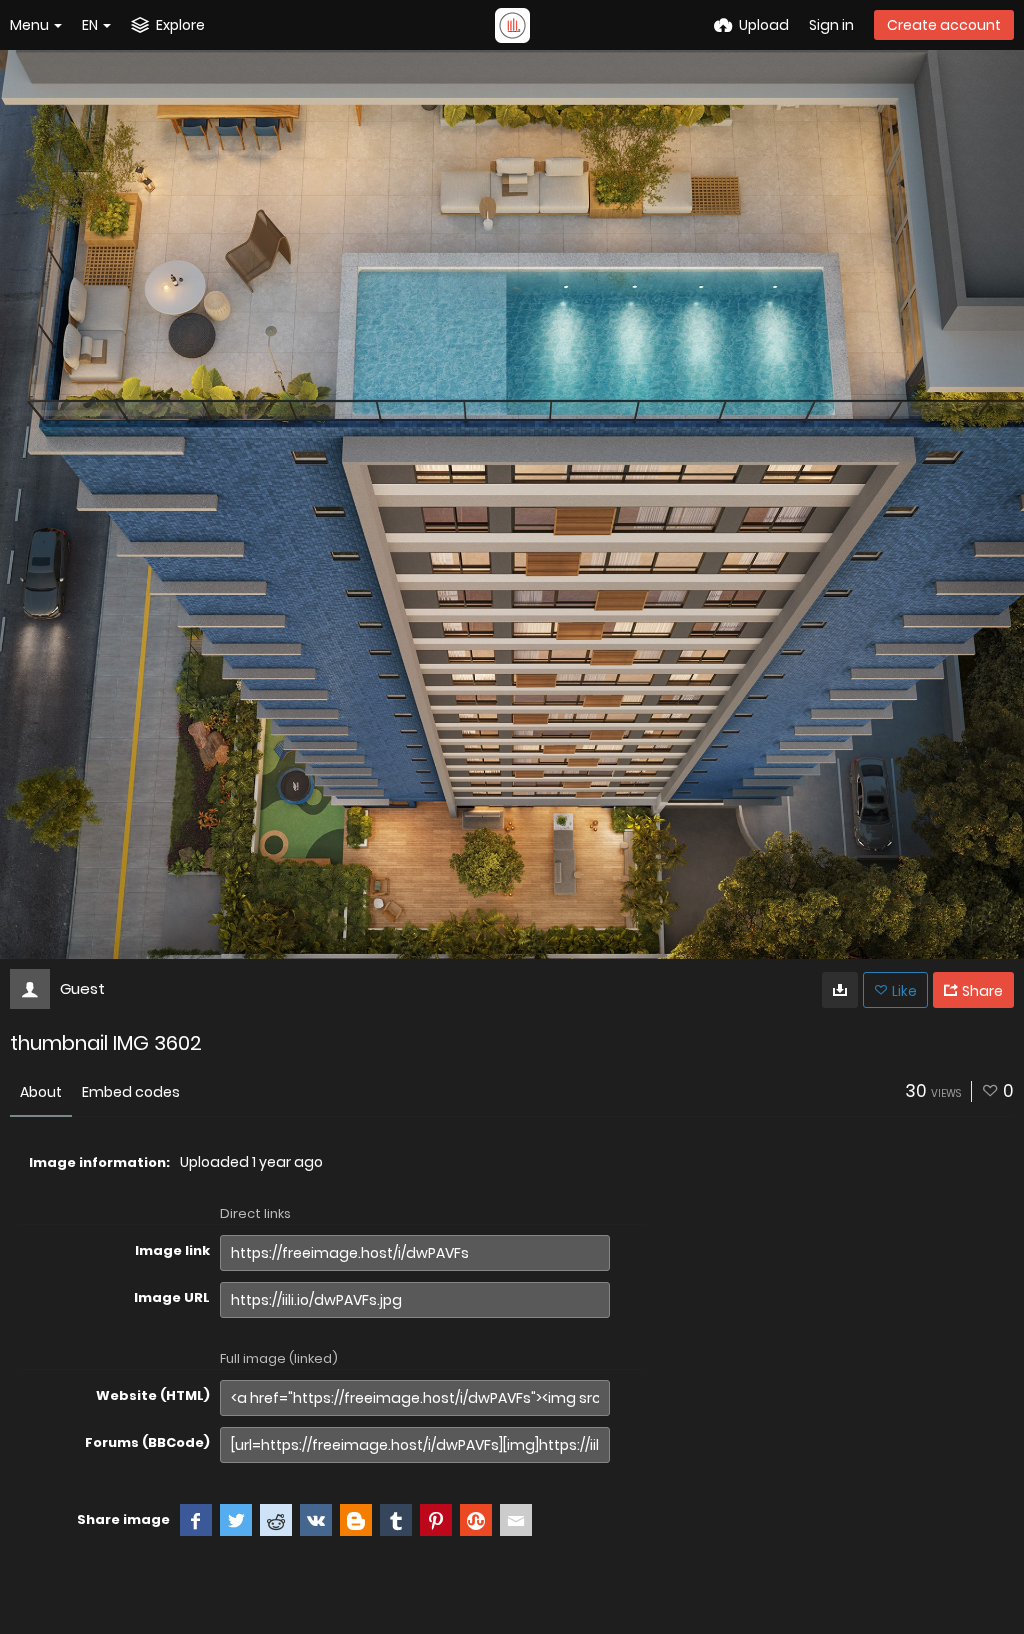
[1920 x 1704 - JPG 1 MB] (840, 990)
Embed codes (131, 1092)
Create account (944, 25)
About (41, 1092)
